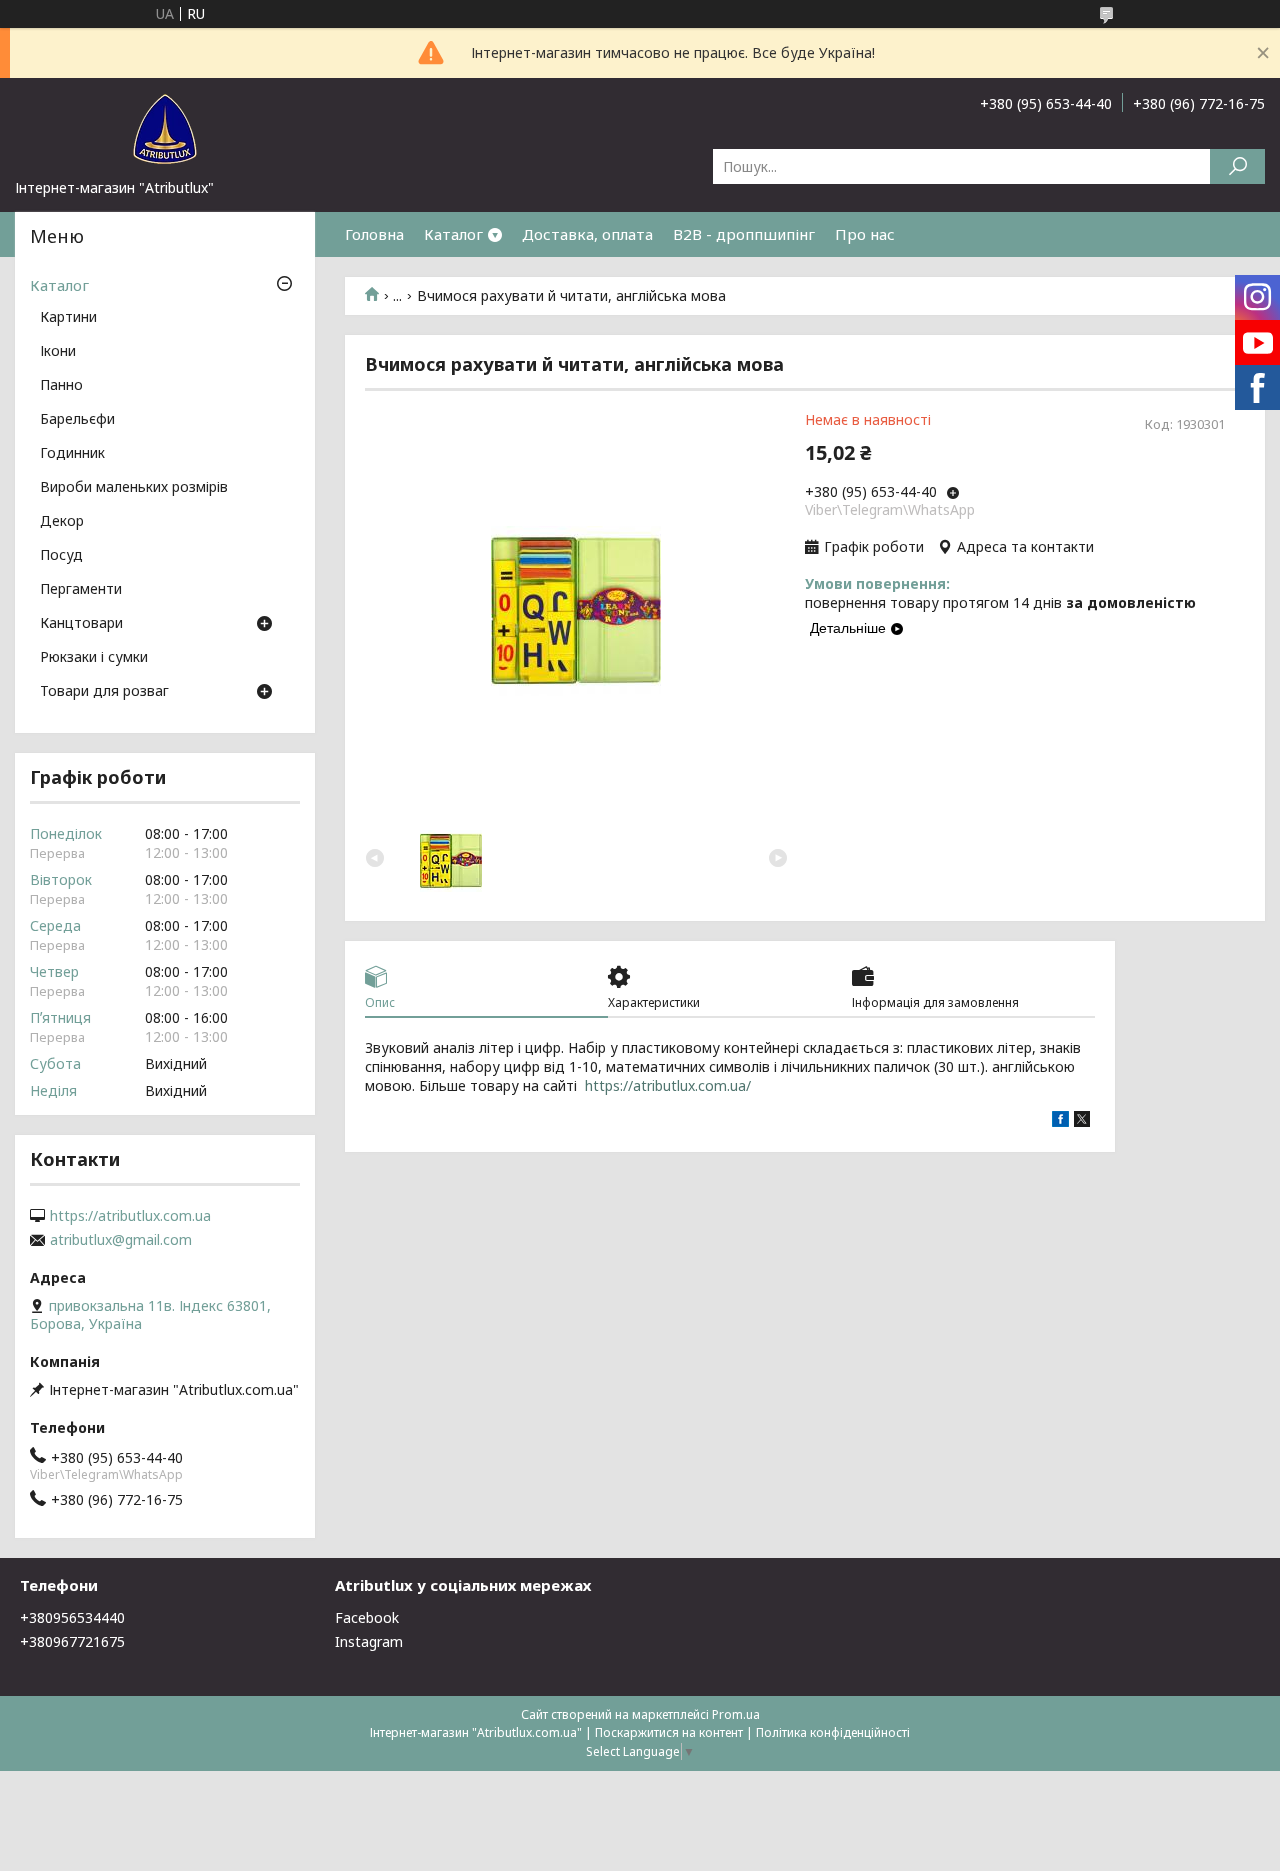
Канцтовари (81, 624)
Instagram (369, 1641)
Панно (61, 386)
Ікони (58, 352)
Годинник (72, 454)
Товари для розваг (104, 692)
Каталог (453, 234)
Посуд (61, 556)
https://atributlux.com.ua (130, 1216)
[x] (1082, 1121)
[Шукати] (1237, 166)
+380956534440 (72, 1617)
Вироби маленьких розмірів (134, 488)
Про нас (865, 234)
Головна (374, 234)
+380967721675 (72, 1641)
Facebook (367, 1617)
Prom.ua (736, 1714)
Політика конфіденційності (833, 1732)
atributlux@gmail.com (121, 1240)
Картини (68, 318)
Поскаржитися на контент (669, 1732)
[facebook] (1060, 1121)
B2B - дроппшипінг (744, 234)
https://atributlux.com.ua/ (668, 1085)
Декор (62, 522)
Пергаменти (81, 590)
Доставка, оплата (587, 234)
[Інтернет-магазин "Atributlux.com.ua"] (165, 128)
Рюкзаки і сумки (94, 658)
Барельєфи (77, 420)
